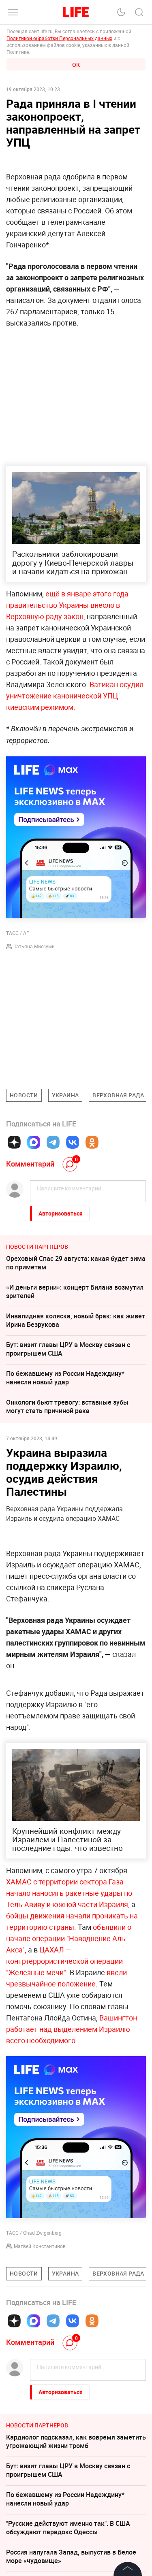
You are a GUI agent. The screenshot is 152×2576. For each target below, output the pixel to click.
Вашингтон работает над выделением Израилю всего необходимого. (72, 2029)
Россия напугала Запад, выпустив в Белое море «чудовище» (71, 2556)
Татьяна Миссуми (34, 946)
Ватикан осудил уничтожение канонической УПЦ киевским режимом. (75, 696)
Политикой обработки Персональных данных (59, 38)
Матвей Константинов (40, 2246)
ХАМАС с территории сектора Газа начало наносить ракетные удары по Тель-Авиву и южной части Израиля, (69, 1893)
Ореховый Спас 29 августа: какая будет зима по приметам (76, 1263)
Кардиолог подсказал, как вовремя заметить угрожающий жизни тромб (76, 2441)
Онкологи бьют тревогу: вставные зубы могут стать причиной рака (67, 1406)
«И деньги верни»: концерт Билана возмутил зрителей (75, 1291)
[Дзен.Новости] (14, 1142)
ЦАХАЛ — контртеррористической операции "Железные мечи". (64, 1961)
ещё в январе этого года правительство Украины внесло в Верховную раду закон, (67, 605)
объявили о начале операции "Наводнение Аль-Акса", (69, 1938)
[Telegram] (53, 1142)
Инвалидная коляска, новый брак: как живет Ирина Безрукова (76, 1320)
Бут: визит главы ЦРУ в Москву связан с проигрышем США (68, 1349)
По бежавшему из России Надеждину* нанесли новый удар (65, 1378)
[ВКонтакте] (73, 1142)
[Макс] (34, 1142)
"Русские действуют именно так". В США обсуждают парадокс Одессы (68, 2528)
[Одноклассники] (92, 1142)
